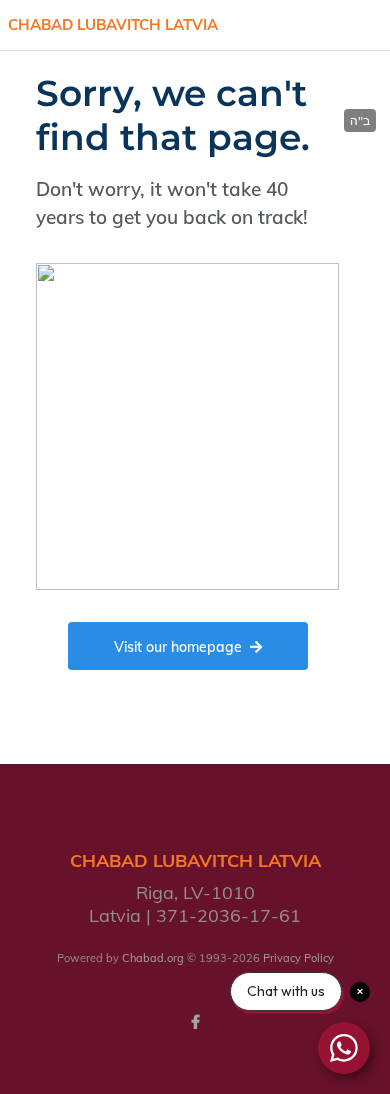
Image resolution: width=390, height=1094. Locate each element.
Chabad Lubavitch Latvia (113, 24)
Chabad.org (153, 958)
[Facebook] (195, 1022)
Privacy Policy (298, 958)
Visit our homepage (178, 647)
